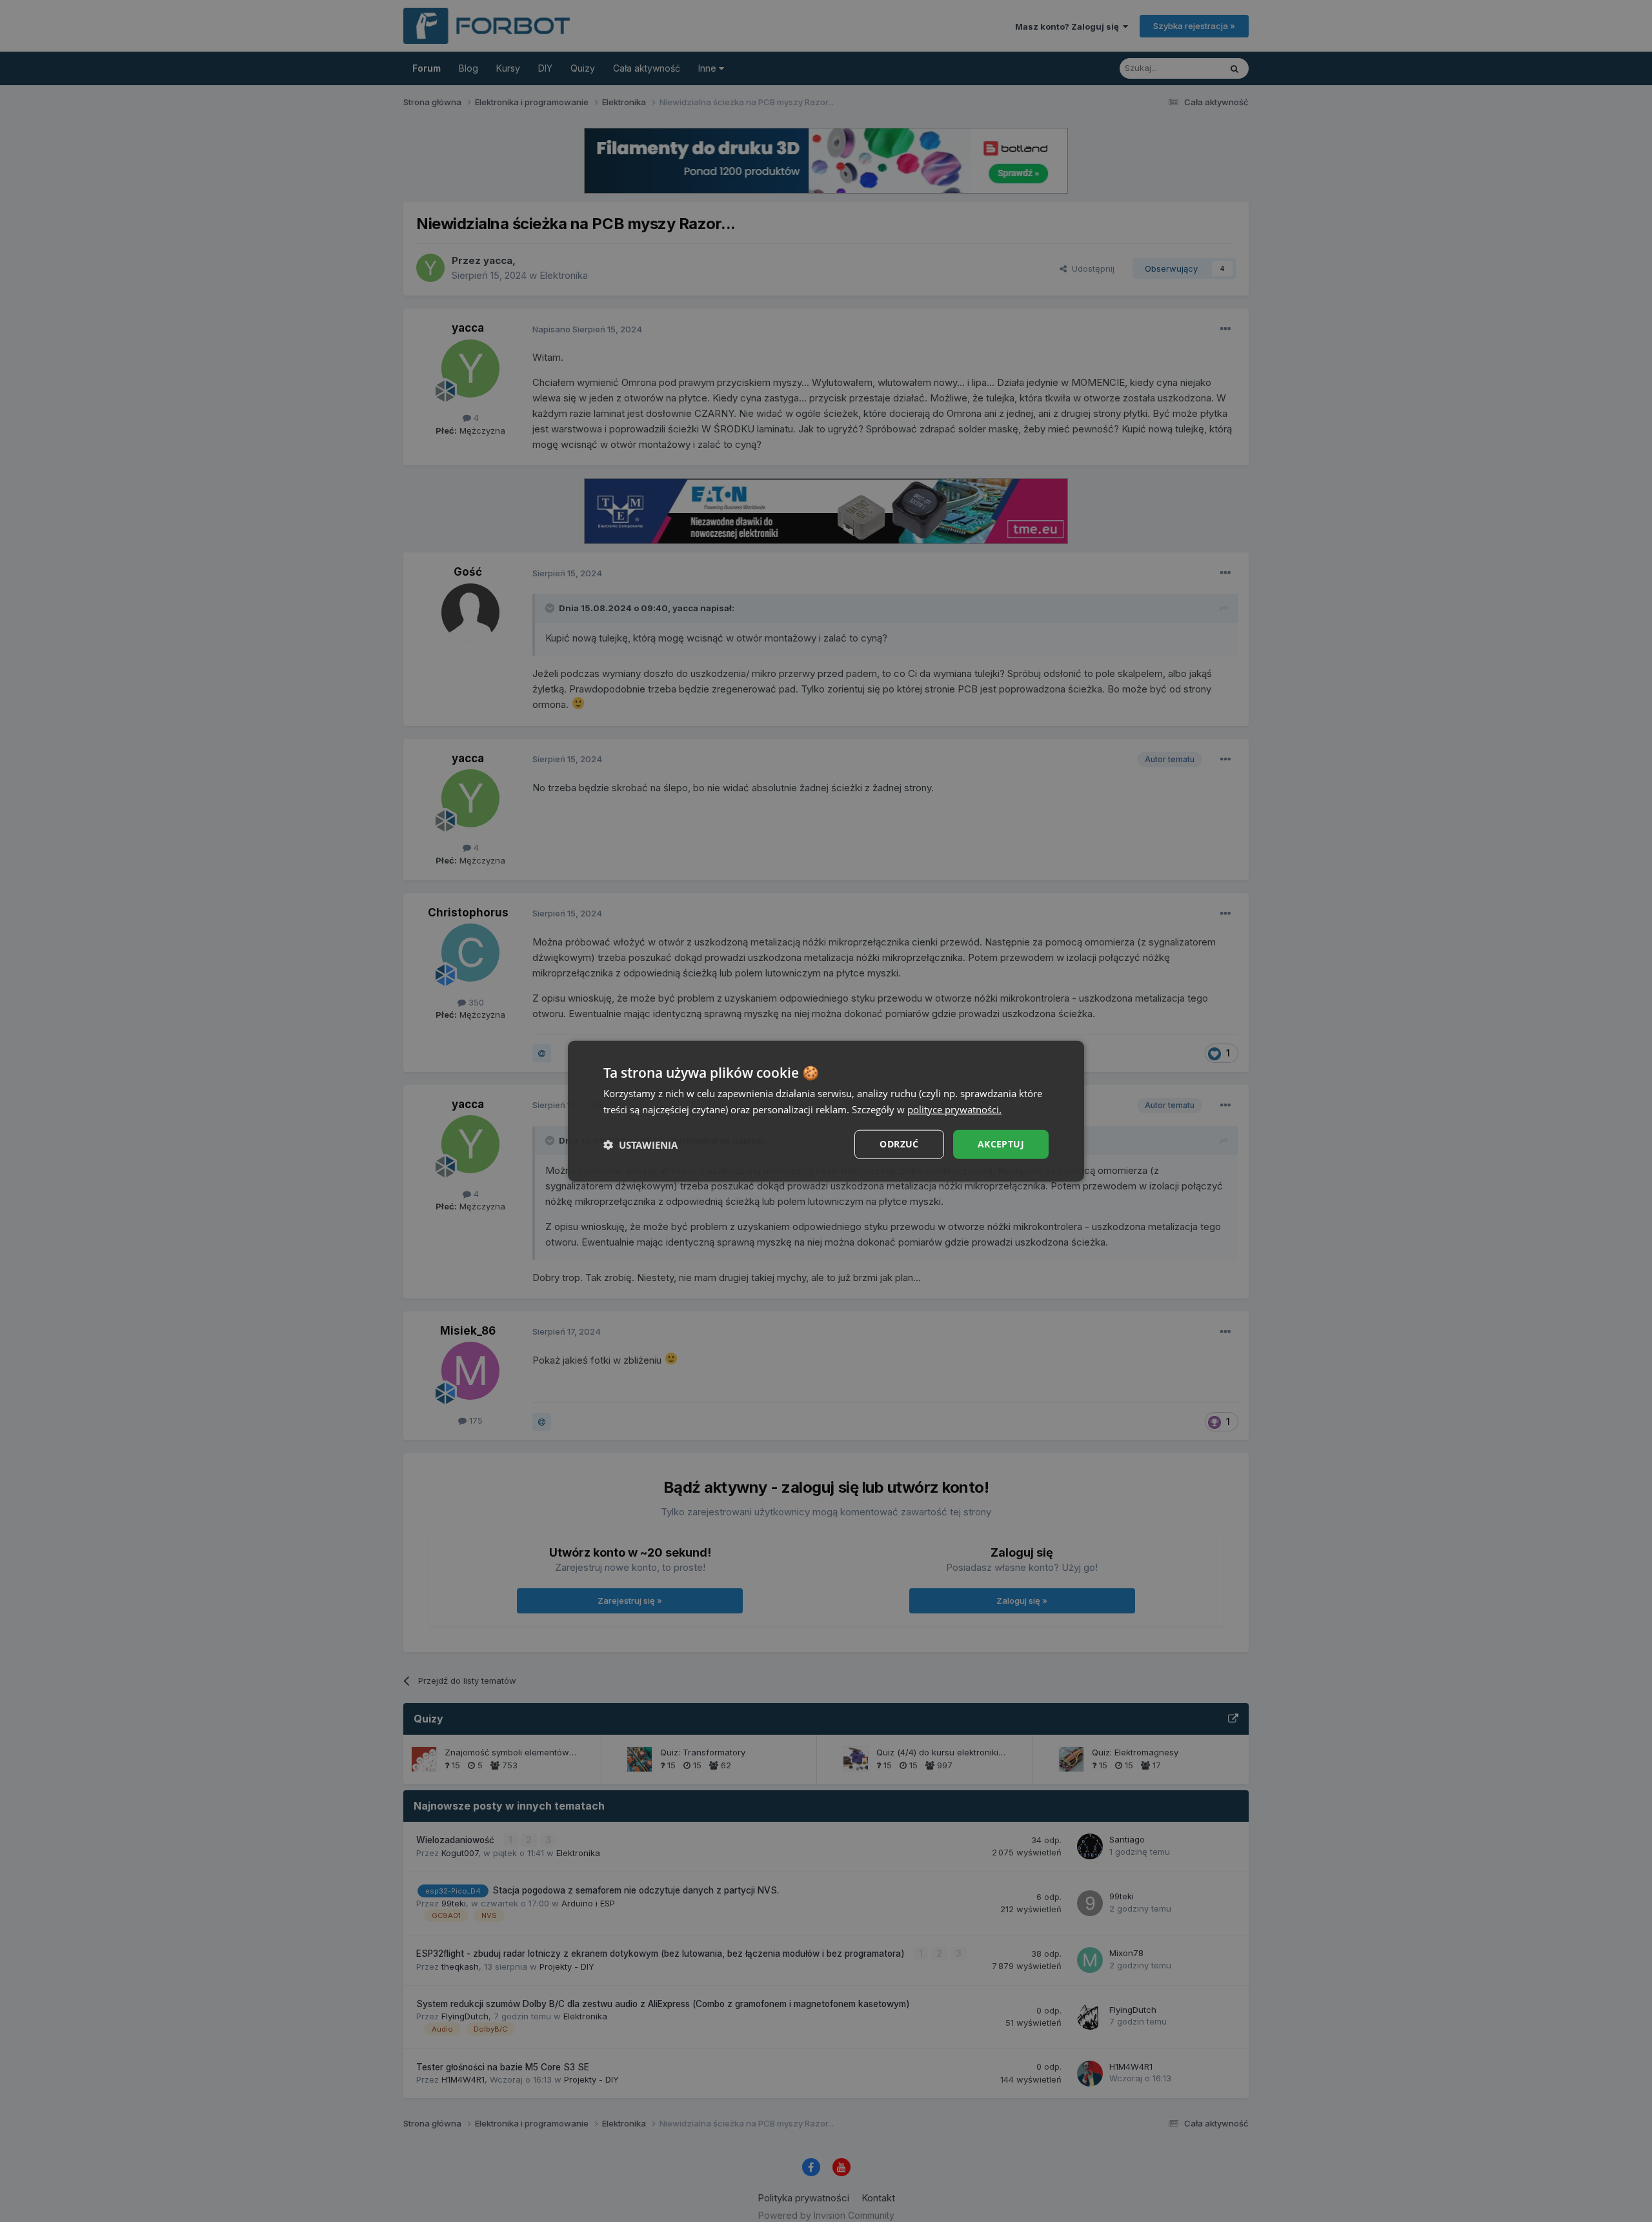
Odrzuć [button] (899, 1144)
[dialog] (826, 1111)
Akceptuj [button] (1001, 1144)
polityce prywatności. (954, 1109)
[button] (640, 1144)
